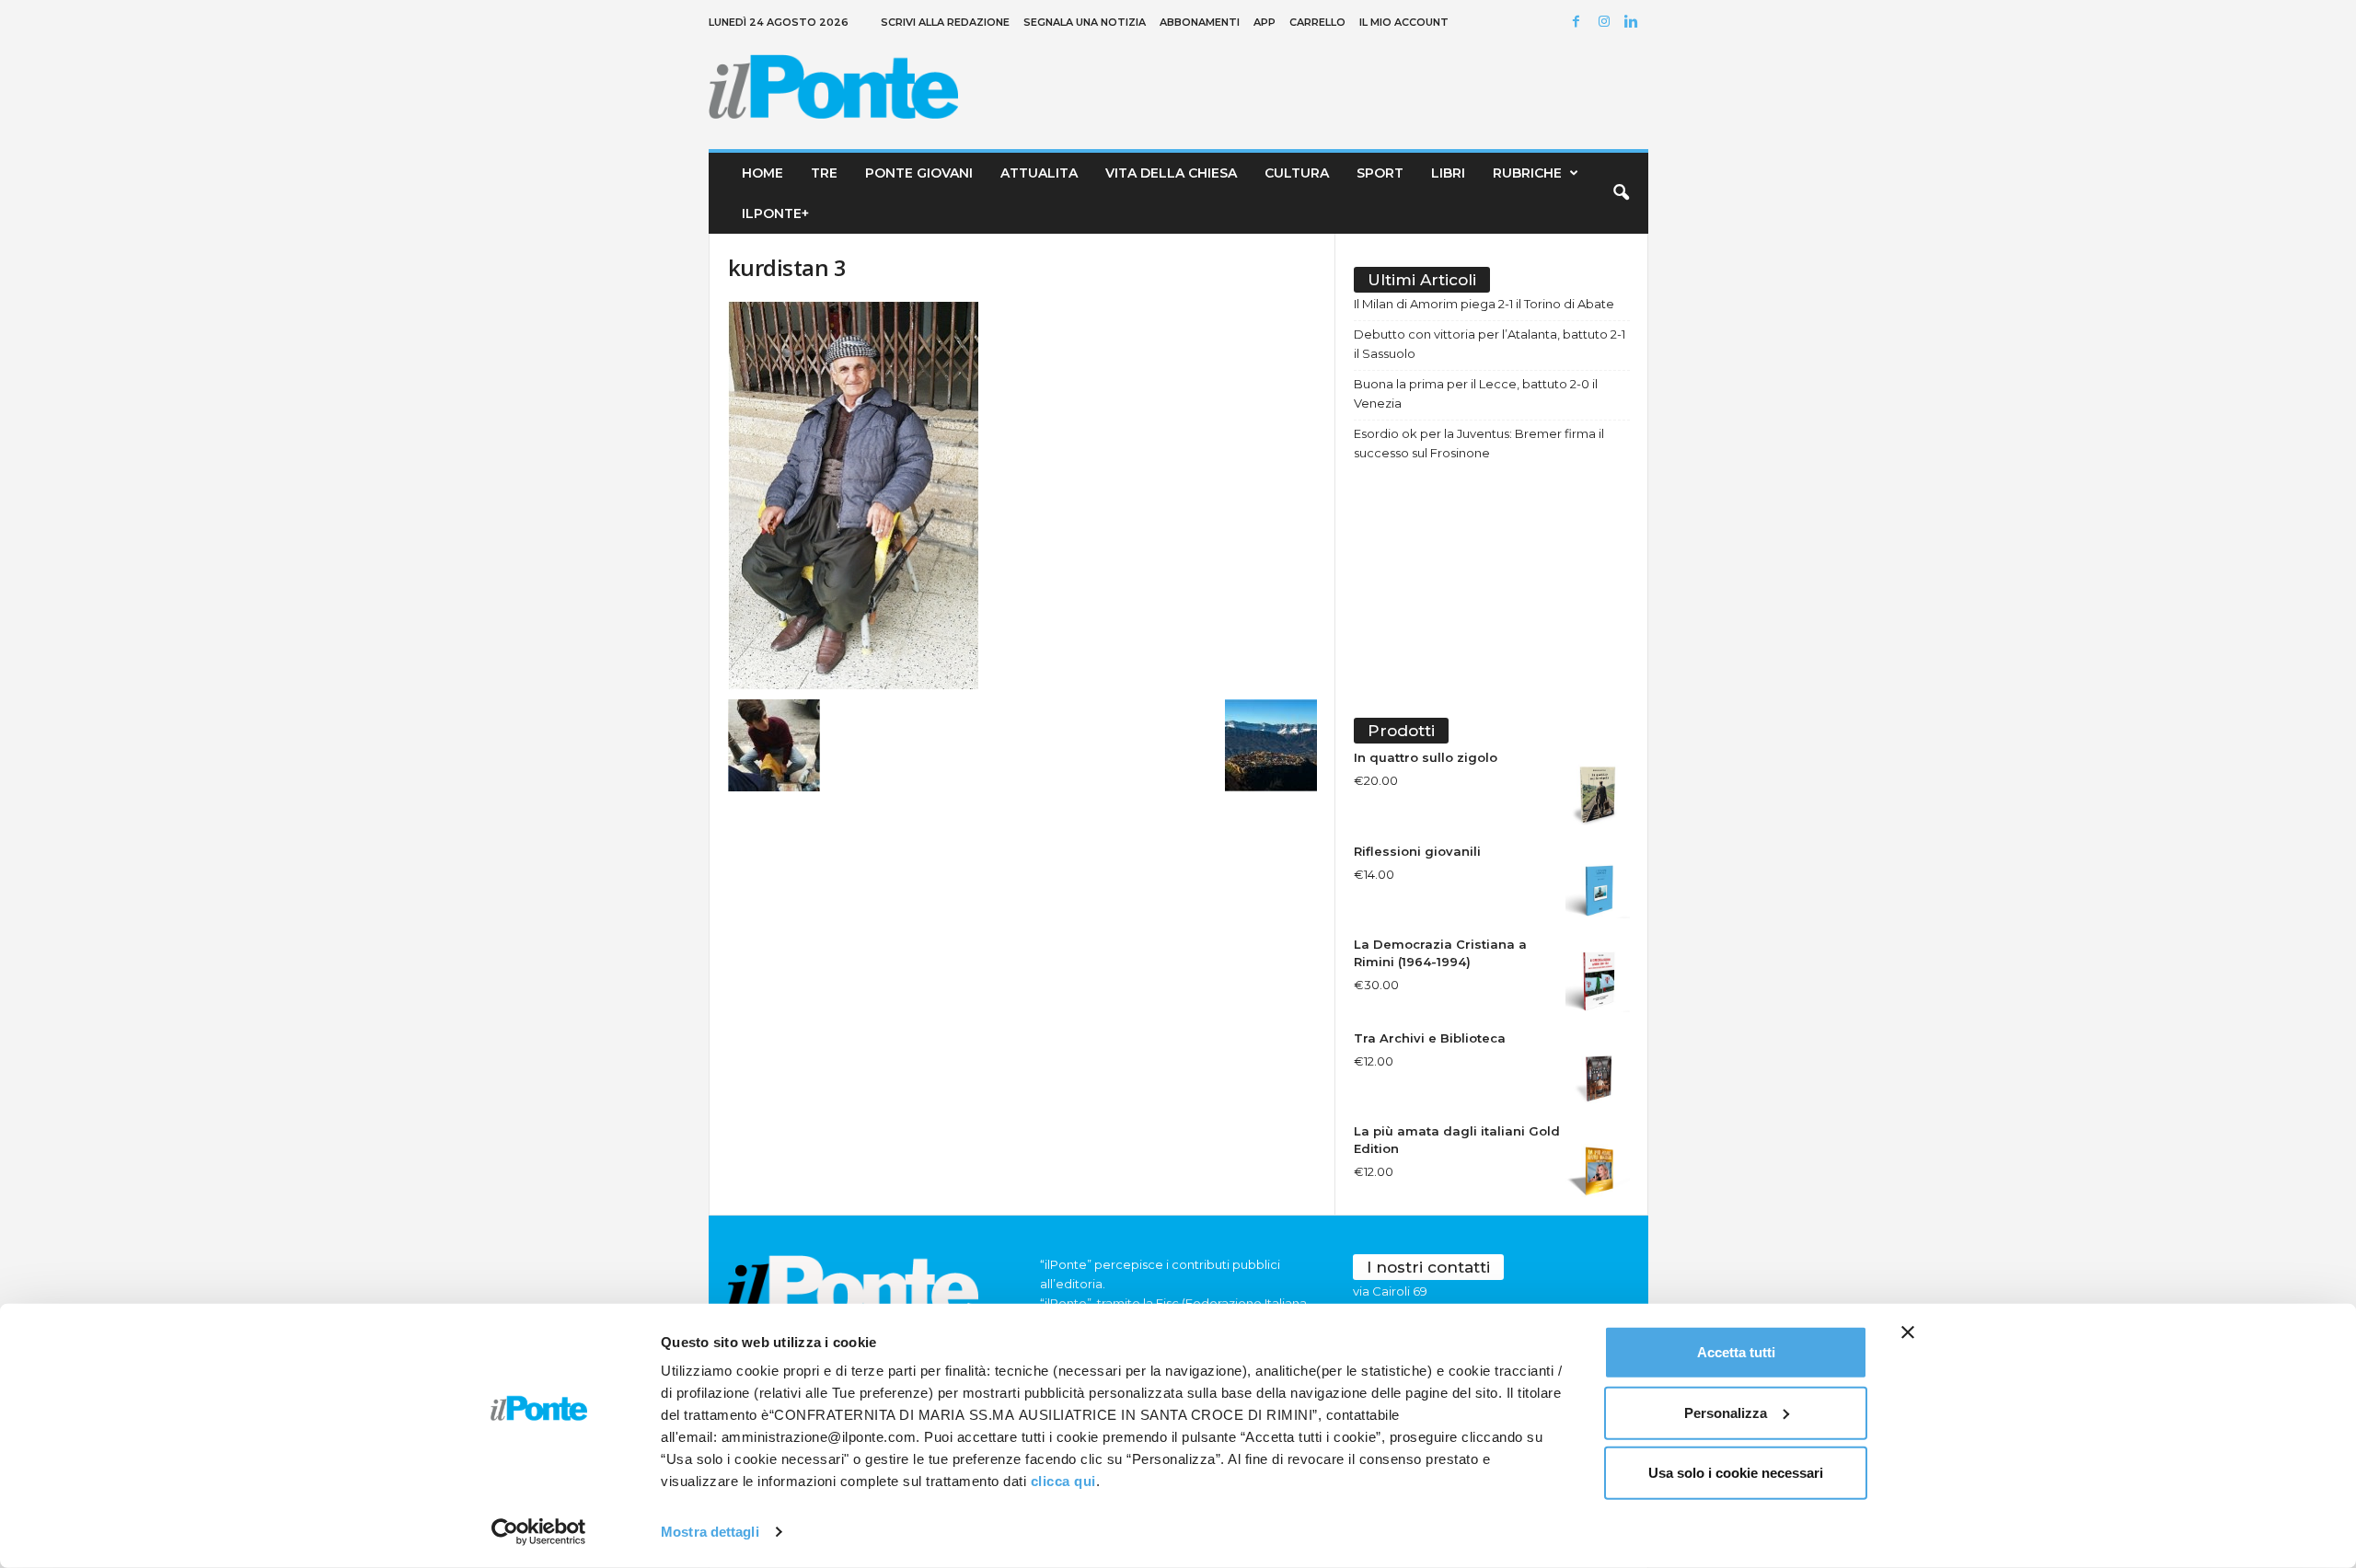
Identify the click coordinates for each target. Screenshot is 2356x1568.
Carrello (1317, 22)
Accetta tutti (1736, 1352)
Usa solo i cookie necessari (1736, 1473)
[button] (1621, 193)
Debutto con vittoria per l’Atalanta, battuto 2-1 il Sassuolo (1490, 344)
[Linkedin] (1634, 23)
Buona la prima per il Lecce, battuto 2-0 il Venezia (1476, 393)
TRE (824, 173)
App (1265, 22)
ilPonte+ (775, 213)
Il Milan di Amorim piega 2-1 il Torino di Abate (1484, 304)
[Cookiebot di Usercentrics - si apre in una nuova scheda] (539, 1532)
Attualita (1039, 173)
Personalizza (1726, 1412)
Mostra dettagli (710, 1532)
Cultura (1297, 173)
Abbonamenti (1200, 22)
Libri (1448, 173)
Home (762, 173)
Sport (1380, 173)
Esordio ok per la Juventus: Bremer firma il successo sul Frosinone (1479, 443)
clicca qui (1063, 1481)
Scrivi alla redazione (945, 22)
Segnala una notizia (1085, 22)
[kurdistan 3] (1022, 496)
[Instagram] (1607, 23)
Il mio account (1404, 22)
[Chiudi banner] (1908, 1332)
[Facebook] (1579, 23)
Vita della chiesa (1171, 173)
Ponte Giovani (919, 173)
